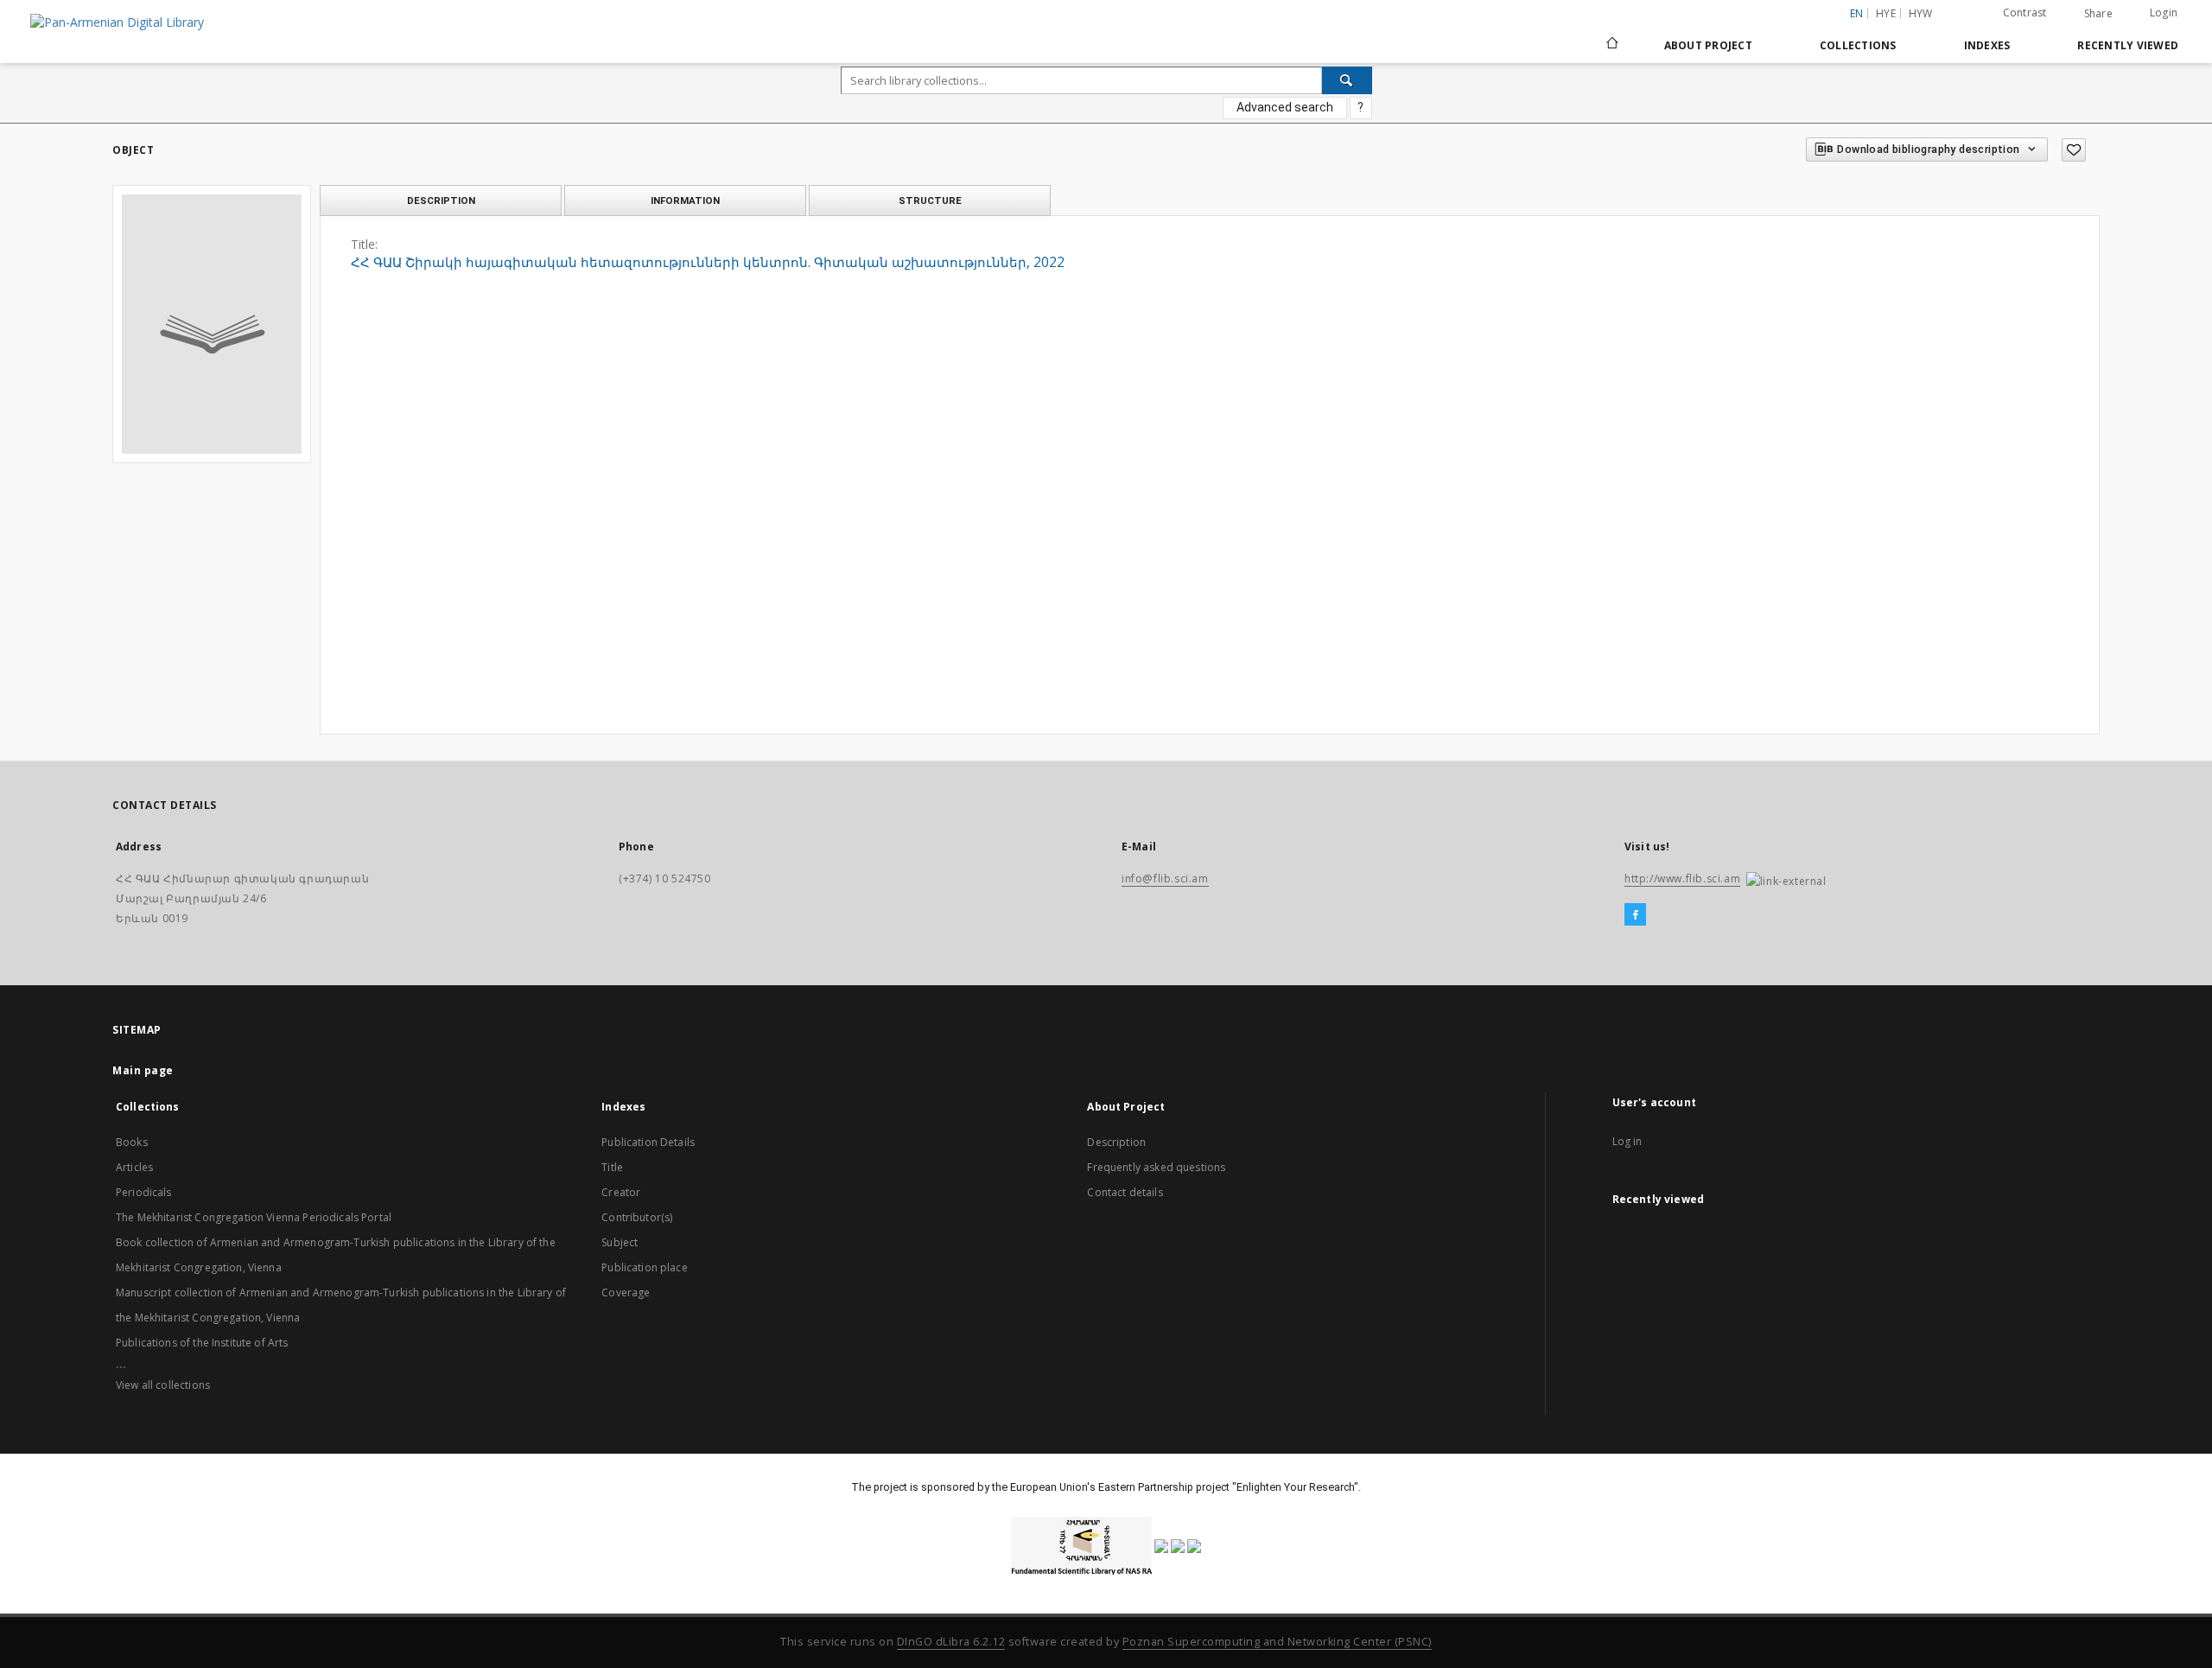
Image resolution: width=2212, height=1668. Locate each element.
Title (612, 1167)
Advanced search (1285, 107)
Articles (134, 1167)
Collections (1858, 45)
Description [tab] (441, 201)
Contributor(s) (637, 1217)
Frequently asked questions (1156, 1167)
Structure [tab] (930, 201)
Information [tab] (685, 201)
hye (1886, 13)
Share (2098, 14)
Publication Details (648, 1142)
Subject (620, 1242)
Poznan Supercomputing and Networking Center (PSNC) (1277, 1642)
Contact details (1125, 1192)
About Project (1708, 45)
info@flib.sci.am (1165, 879)
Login (2164, 13)
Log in (1627, 1141)
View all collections (163, 1385)
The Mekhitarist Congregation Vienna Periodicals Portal (254, 1217)
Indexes (1987, 45)
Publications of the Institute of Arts (202, 1343)
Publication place (645, 1267)
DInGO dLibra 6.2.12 (951, 1642)
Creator (621, 1192)
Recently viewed (2128, 45)
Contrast (2025, 13)
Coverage (626, 1292)
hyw (1921, 13)
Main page (143, 1070)
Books (132, 1142)
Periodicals (144, 1192)
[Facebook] (1635, 915)
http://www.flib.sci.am (1682, 879)
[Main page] (1611, 45)
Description (1116, 1142)
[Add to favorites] (2074, 150)
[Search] (1347, 80)
